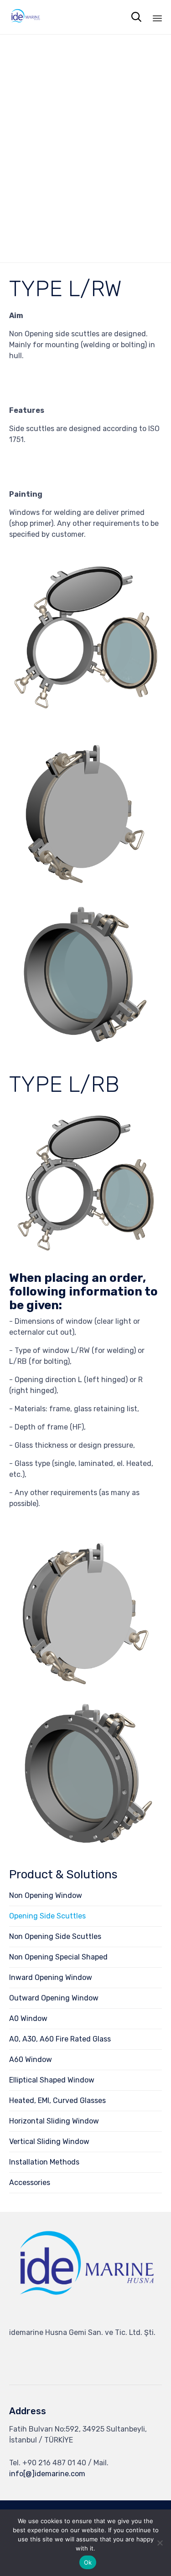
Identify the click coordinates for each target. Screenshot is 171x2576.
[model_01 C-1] (85, 1047)
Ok (88, 2562)
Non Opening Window (46, 1895)
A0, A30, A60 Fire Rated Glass (60, 2039)
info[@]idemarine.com (47, 2474)
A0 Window (28, 2018)
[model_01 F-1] (85, 1847)
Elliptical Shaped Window (52, 2080)
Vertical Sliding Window (49, 2142)
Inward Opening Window (51, 1977)
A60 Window (31, 2059)
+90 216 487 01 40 (54, 2463)
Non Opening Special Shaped (58, 1957)
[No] (160, 2543)
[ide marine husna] (85, 2316)
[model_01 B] (85, 885)
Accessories (30, 2183)
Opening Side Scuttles (47, 1916)
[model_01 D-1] (85, 1256)
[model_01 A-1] (85, 714)
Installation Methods (44, 2162)
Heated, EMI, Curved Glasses (57, 2100)
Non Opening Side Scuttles (55, 1936)
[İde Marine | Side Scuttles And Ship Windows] (25, 17)
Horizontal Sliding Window (54, 2121)
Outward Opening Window (54, 1998)
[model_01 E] (85, 1685)
